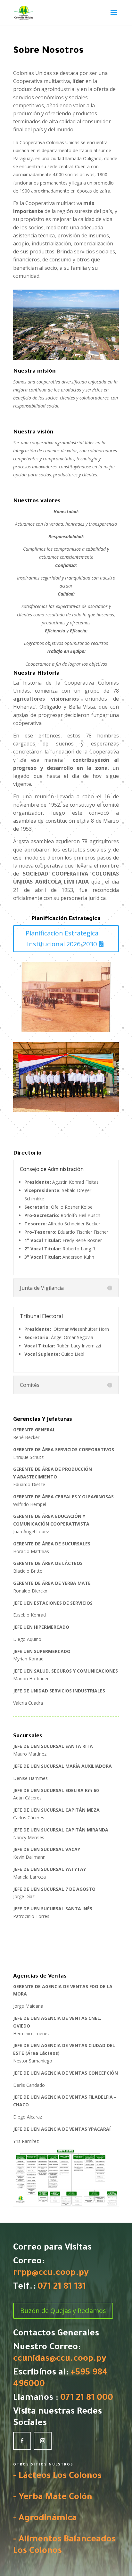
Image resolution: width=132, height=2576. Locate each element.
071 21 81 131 (62, 2287)
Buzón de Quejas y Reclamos (63, 2311)
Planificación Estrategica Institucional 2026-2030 (62, 938)
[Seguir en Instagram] (43, 2441)
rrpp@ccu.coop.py (51, 2274)
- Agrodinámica (45, 2519)
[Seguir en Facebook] (22, 2441)
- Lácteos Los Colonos (57, 2477)
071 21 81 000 (87, 2399)
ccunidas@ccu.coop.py (60, 2359)
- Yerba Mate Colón (53, 2498)
